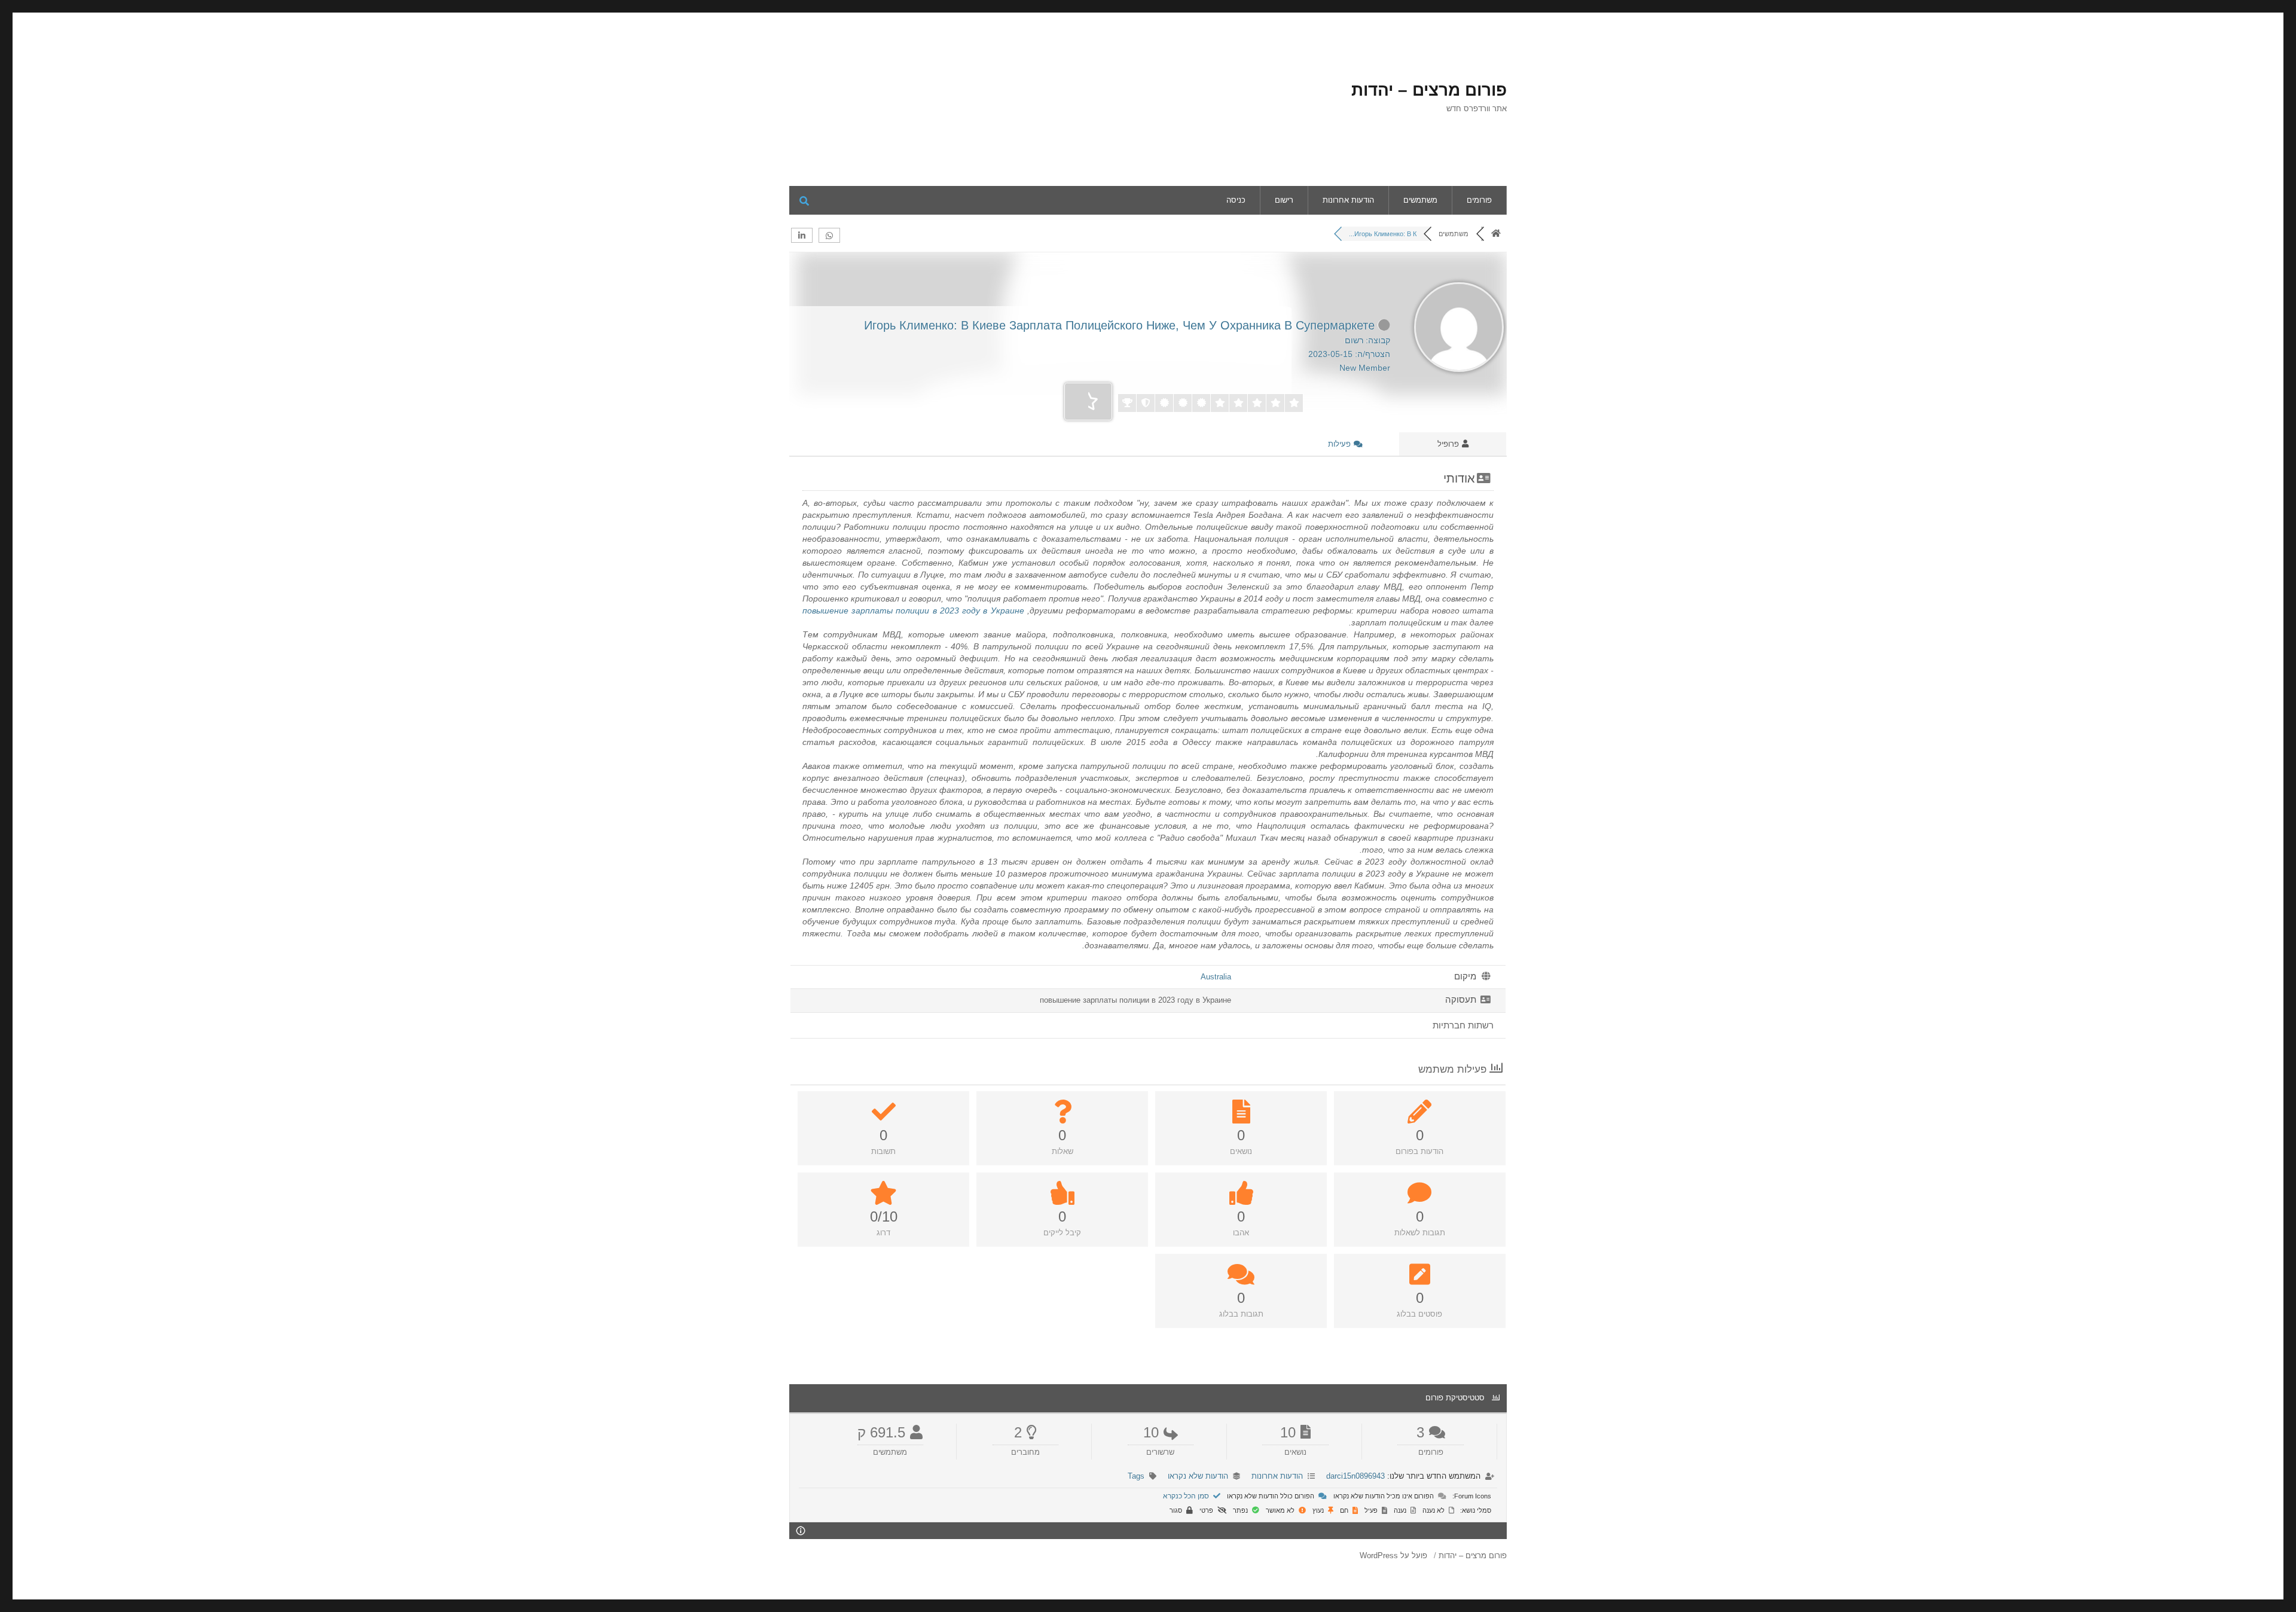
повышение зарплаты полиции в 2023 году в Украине (913, 610)
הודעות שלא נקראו (1198, 1476)
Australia (1216, 977)
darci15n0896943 (1355, 1476)
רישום (1284, 200)
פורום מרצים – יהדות (1429, 90)
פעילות (1341, 444)
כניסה (1236, 200)
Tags (1136, 1476)
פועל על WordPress (1393, 1555)
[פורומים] (1496, 234)
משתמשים (1420, 200)
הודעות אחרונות (1348, 200)
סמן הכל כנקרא (1187, 1496)
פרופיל (1449, 444)
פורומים (1479, 200)
